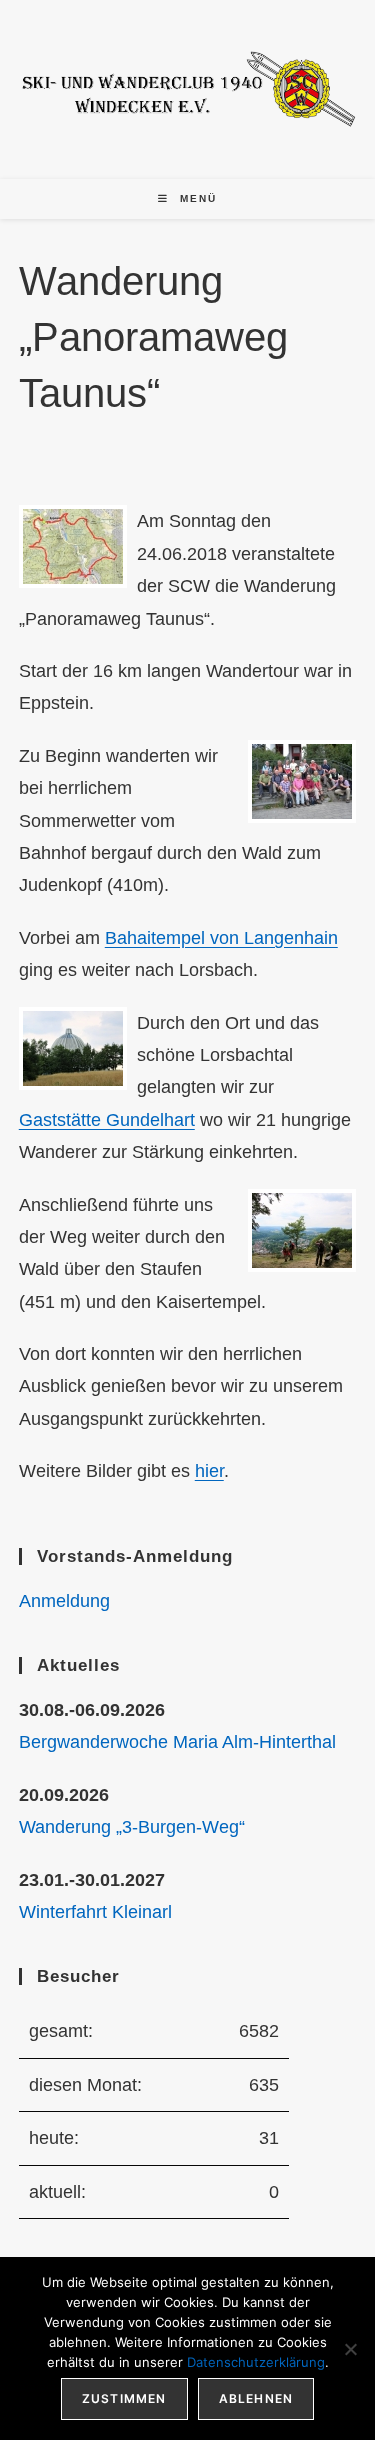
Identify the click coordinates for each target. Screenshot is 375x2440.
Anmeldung (64, 1601)
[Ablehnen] (350, 2349)
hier (209, 1471)
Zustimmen (124, 2398)
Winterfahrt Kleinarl (95, 1912)
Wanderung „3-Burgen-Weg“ (132, 1827)
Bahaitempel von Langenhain (221, 938)
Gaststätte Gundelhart (107, 1120)
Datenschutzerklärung (256, 2362)
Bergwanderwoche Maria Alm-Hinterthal (177, 1742)
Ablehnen (256, 2398)
